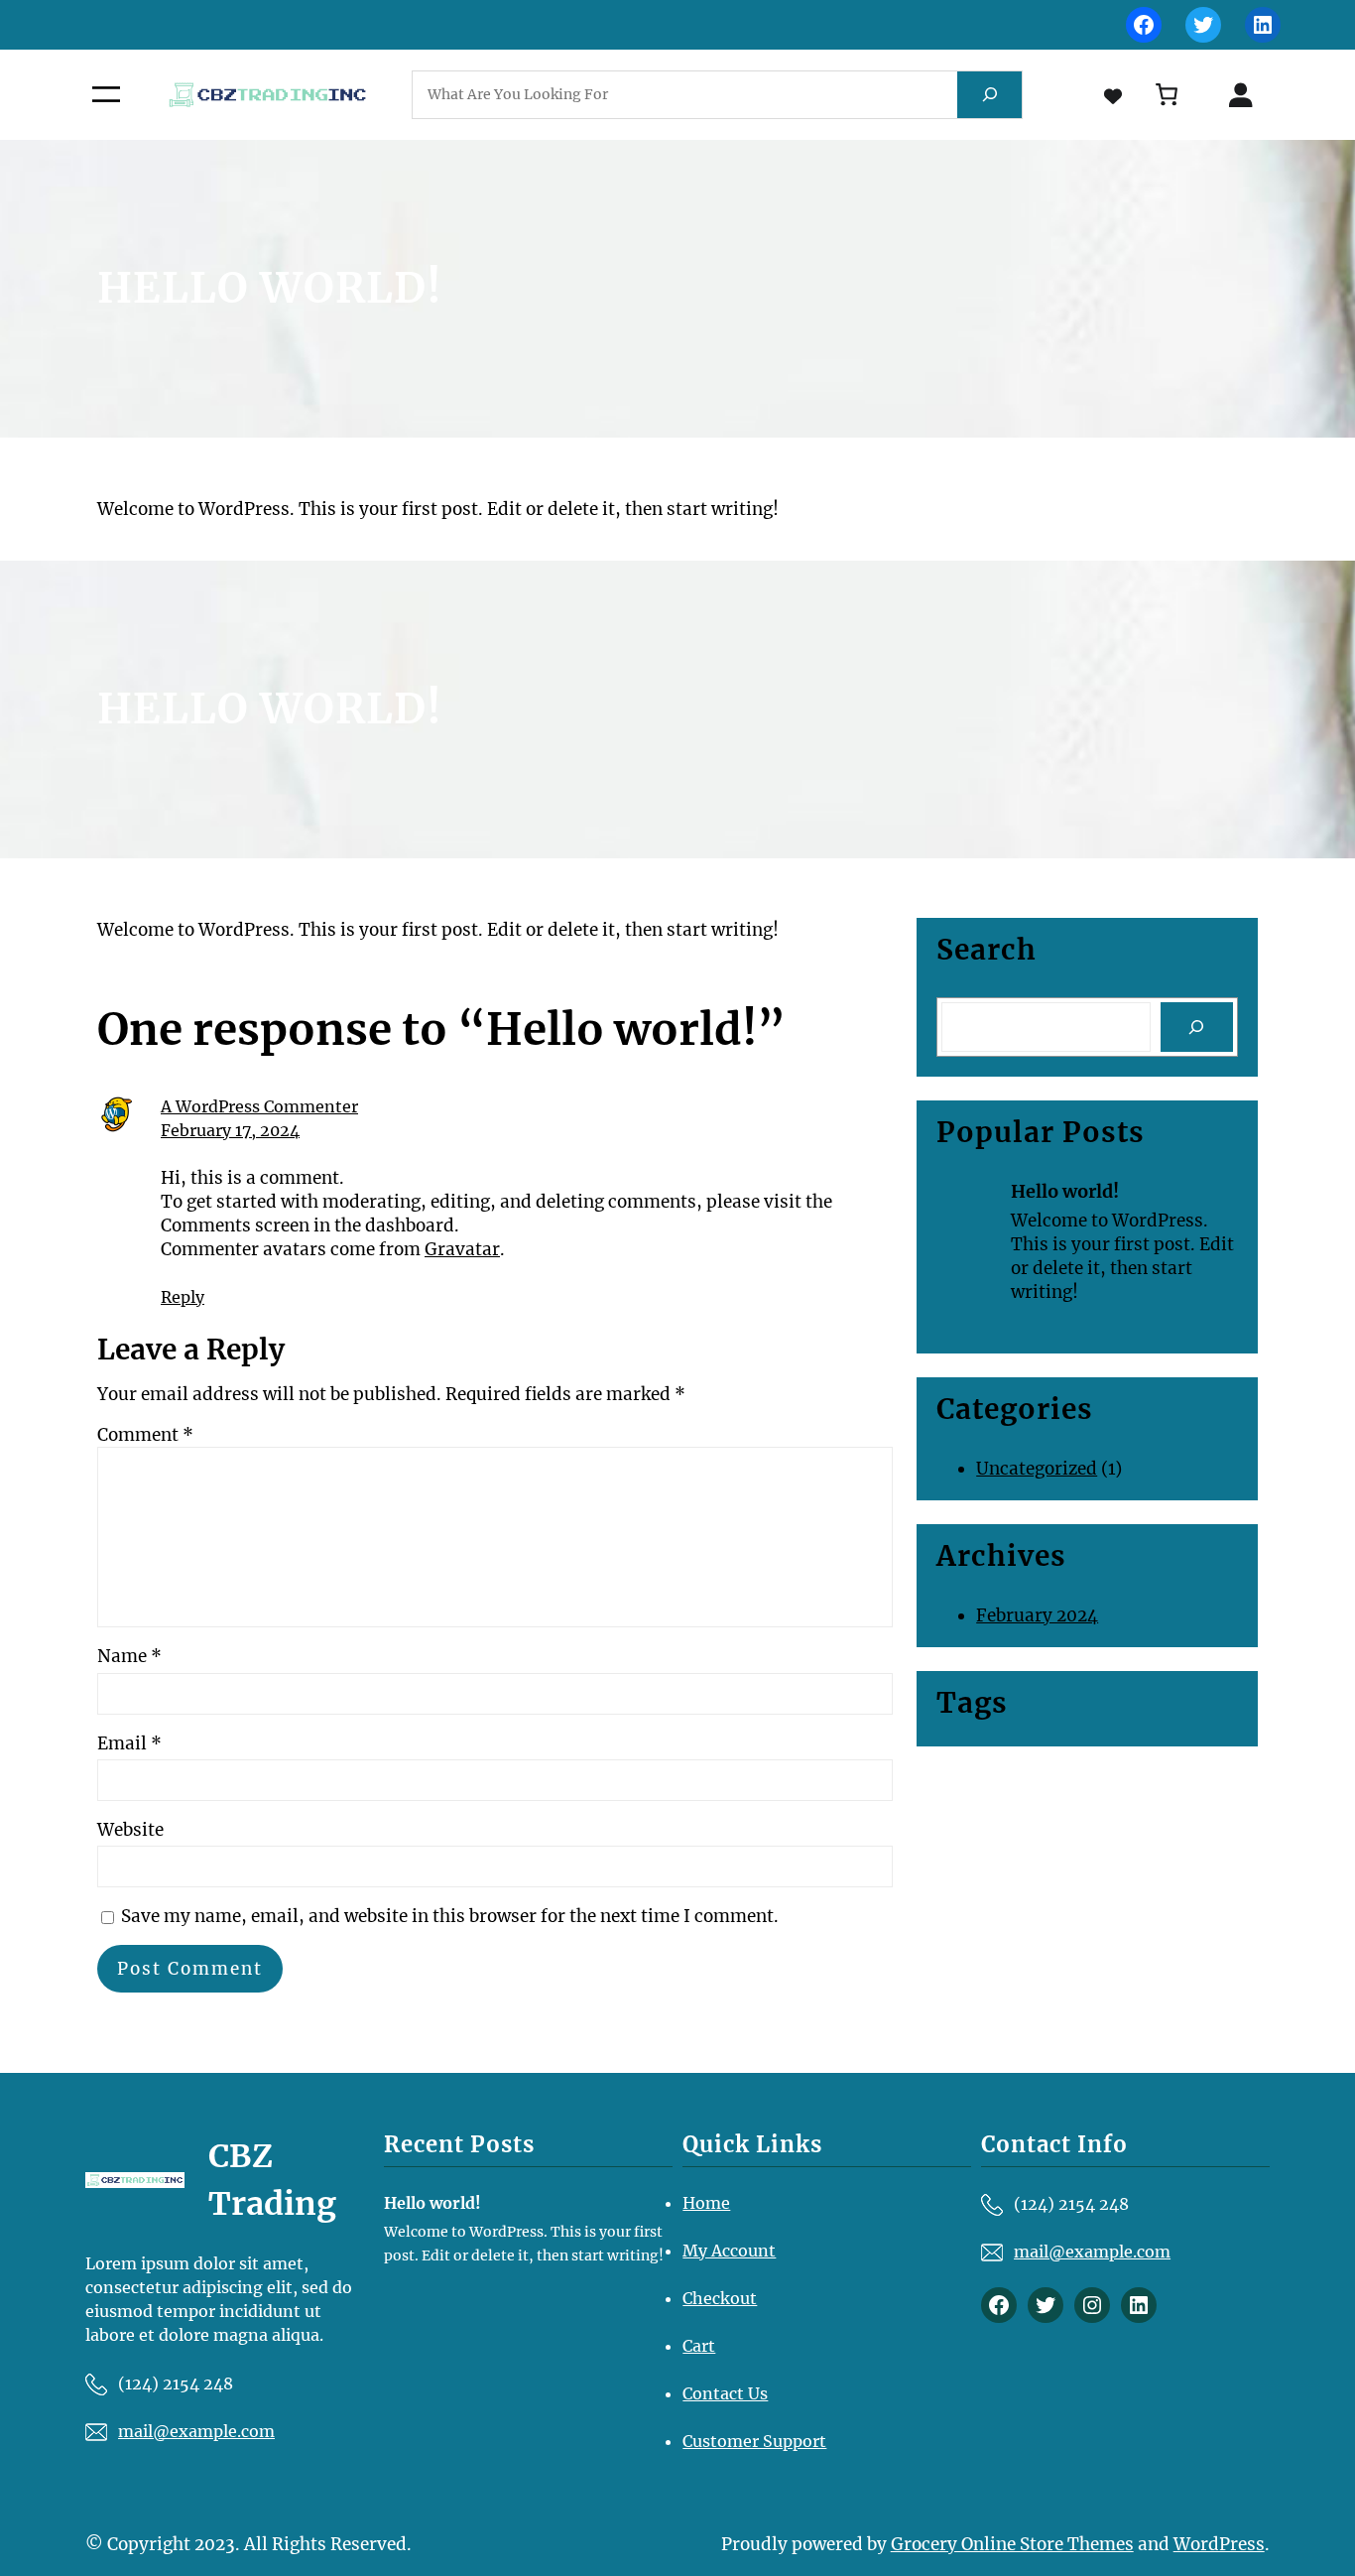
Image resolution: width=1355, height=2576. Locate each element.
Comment (145, 1435)
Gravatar (462, 1249)
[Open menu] (106, 94)
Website (130, 1830)
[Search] (989, 95)
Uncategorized (1037, 1469)
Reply (183, 1297)
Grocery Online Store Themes (1012, 2544)
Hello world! (1065, 1191)
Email (129, 1743)
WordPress (1219, 2544)
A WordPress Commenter (259, 1106)
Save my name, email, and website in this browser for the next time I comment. (450, 1916)
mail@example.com (196, 2431)
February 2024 (1037, 1615)
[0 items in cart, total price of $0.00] (1167, 95)
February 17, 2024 (230, 1130)
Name (129, 1656)
